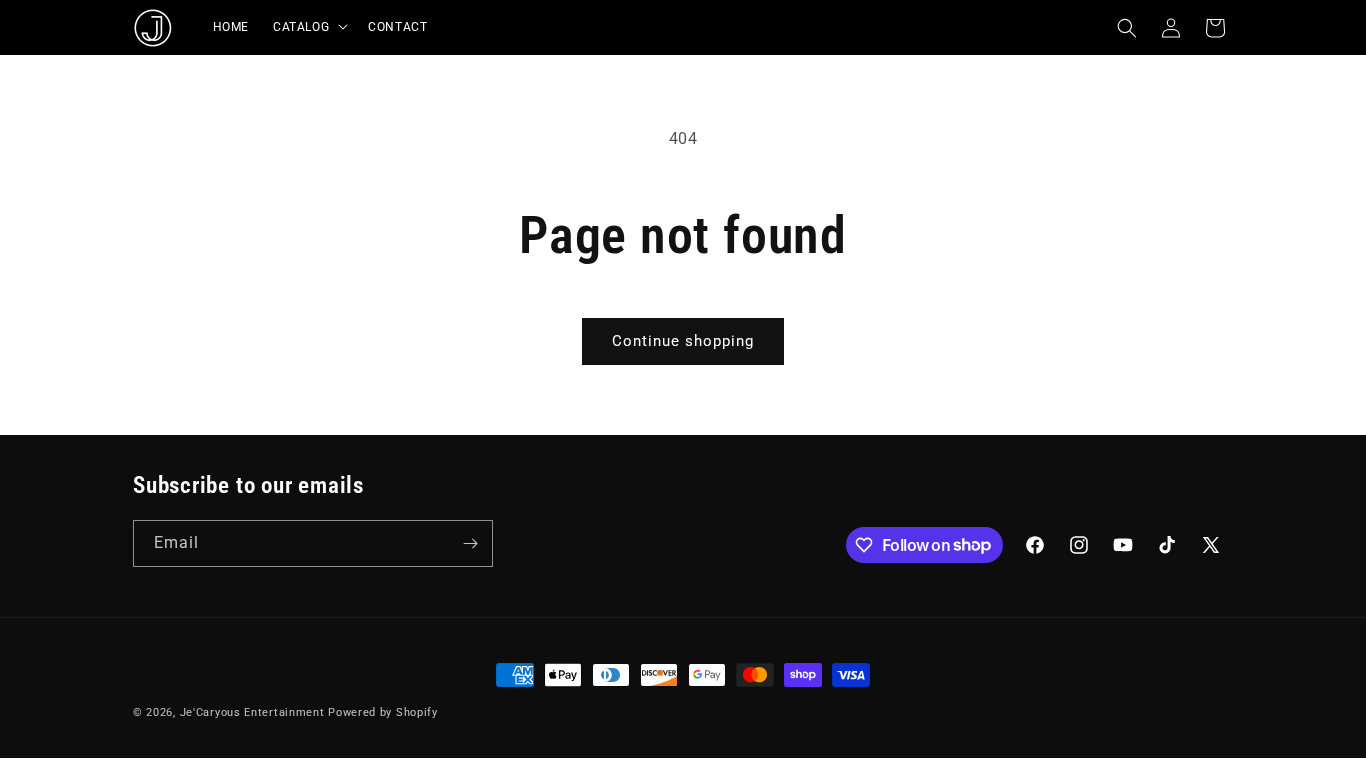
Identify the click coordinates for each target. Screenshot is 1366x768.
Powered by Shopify (383, 712)
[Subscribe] (470, 543)
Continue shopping (683, 341)
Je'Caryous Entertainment (254, 712)
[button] (308, 28)
